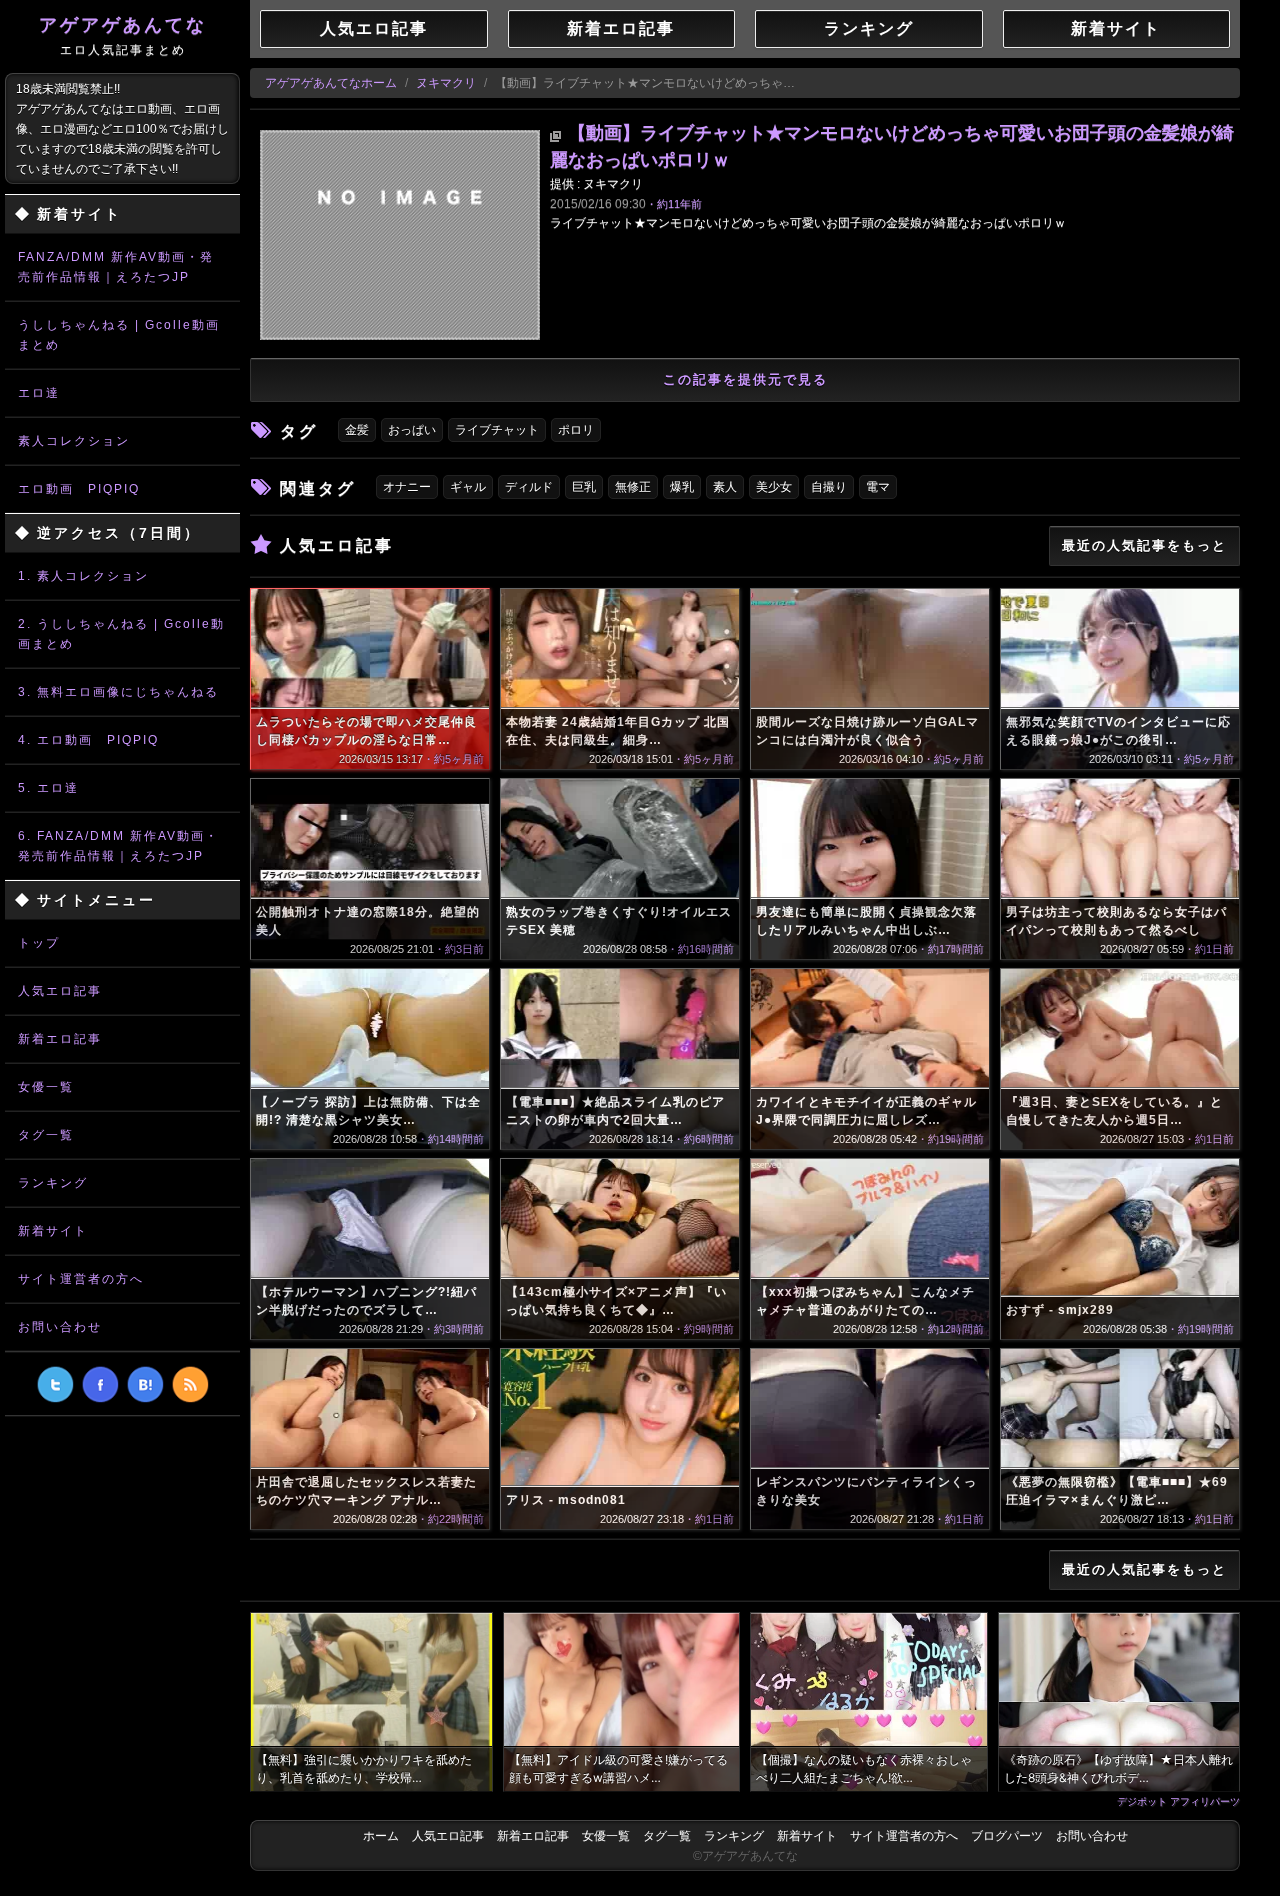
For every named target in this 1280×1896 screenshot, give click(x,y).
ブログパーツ (1007, 1836)
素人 (725, 487)
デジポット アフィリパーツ (1178, 1801)
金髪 (357, 430)
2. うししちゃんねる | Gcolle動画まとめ (121, 634)
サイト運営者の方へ (81, 1279)
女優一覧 (46, 1087)
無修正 (633, 487)
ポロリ (576, 430)
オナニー (407, 487)
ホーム (381, 1836)
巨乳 (584, 487)
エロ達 (39, 393)
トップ (39, 943)
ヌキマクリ (446, 83)
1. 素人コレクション (83, 576)
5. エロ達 (48, 788)
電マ (878, 487)
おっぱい (412, 430)
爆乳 (682, 487)
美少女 (774, 487)
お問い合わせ (60, 1327)
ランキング (53, 1183)
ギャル (468, 487)
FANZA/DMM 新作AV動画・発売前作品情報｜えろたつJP (116, 267)
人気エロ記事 (60, 991)
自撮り (829, 487)
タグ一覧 (46, 1135)
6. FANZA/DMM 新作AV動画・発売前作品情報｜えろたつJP (118, 846)
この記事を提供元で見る (745, 379)
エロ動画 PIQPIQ (79, 489)
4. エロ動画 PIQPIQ (88, 740)
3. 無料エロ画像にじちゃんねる (118, 692)
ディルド (529, 487)
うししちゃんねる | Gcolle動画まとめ (119, 335)
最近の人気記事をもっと (1144, 545)
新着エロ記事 (60, 1039)
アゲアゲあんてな (123, 36)
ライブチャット (497, 430)
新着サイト (53, 1231)
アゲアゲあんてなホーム (331, 83)
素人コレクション (74, 441)
